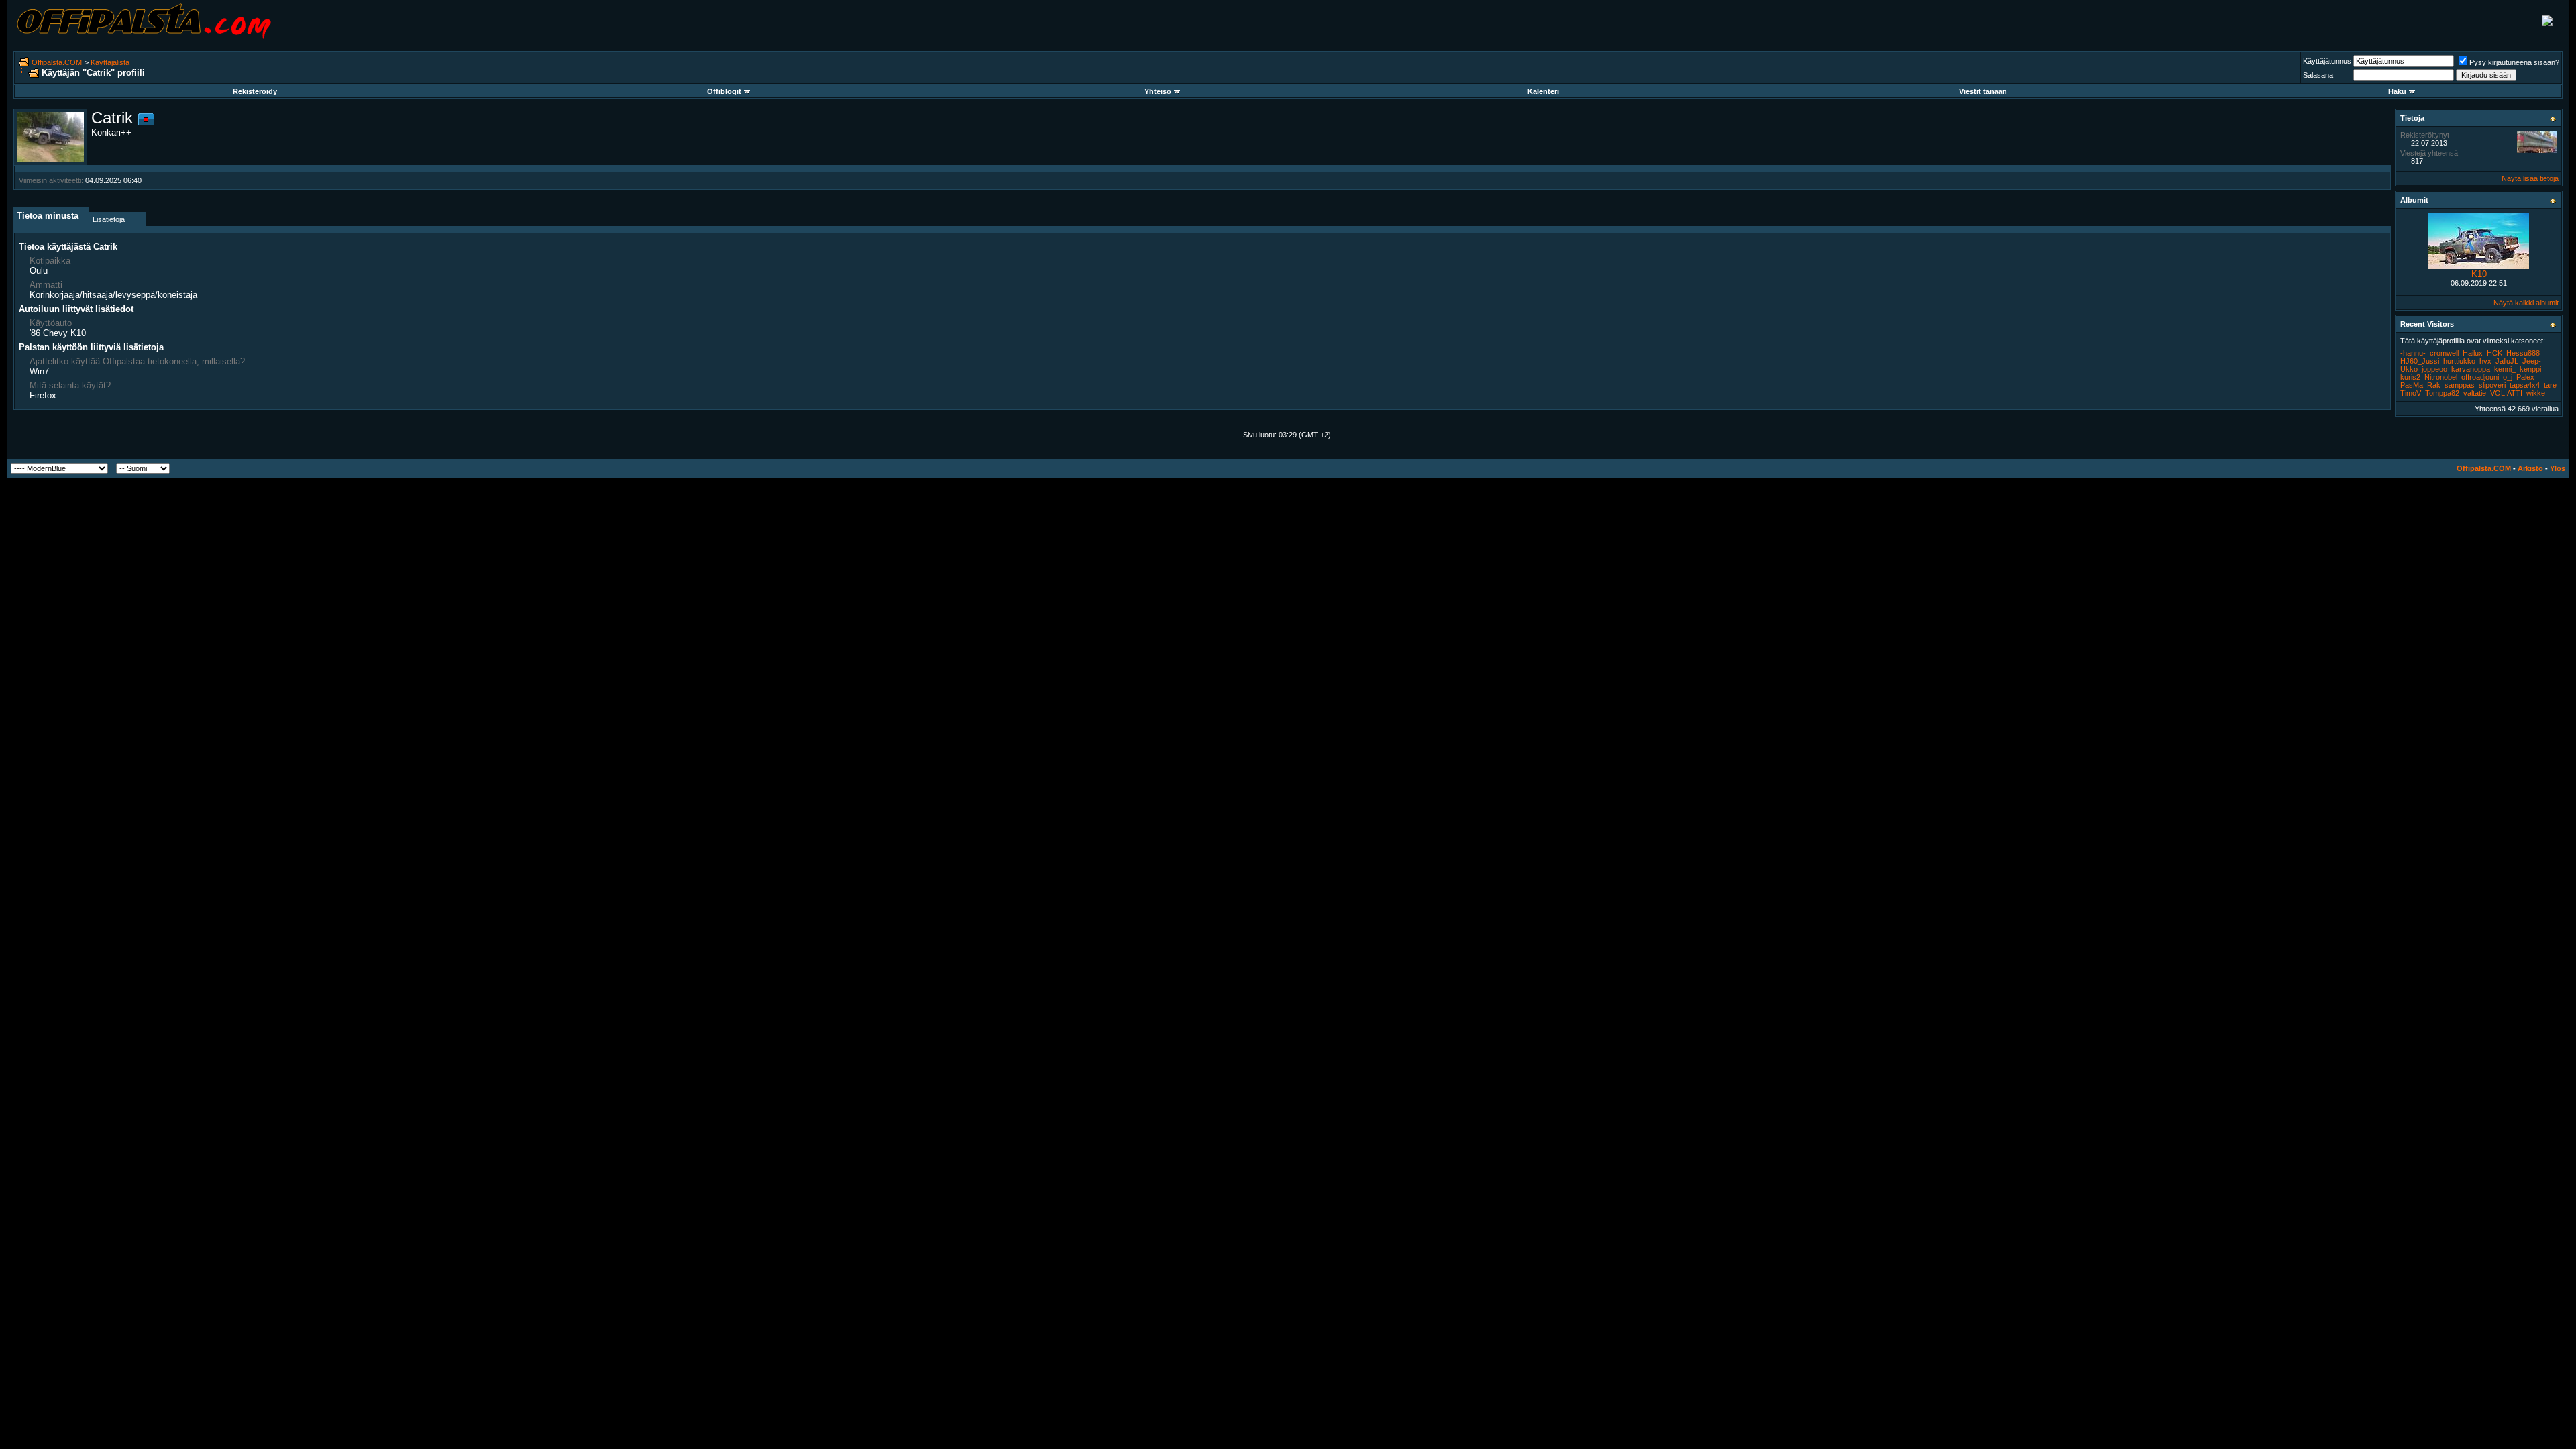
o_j (2508, 377)
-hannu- (2413, 353)
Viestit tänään (1983, 91)
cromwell (2444, 353)
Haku (2397, 91)
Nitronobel (2441, 377)
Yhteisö (1158, 91)
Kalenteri (1543, 91)
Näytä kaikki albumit (2526, 303)
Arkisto (2530, 468)
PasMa (2412, 385)
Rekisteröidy (255, 91)
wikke (2536, 393)
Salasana (2318, 75)
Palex (2525, 377)
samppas (2460, 385)
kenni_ (2505, 369)
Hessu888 (2523, 353)
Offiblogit (724, 91)
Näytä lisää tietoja (2530, 178)
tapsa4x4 (2525, 385)
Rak (2434, 385)
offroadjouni (2480, 377)
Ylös (2558, 468)
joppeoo (2434, 369)
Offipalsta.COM (57, 62)
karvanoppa (2471, 369)
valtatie (2475, 393)
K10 (2479, 274)
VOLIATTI (2506, 393)
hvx (2485, 361)
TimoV (2411, 393)
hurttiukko (2459, 361)
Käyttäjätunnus (2327, 61)
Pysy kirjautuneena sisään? (2514, 62)
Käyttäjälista (110, 62)
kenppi (2530, 369)
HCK (2494, 353)
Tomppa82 (2442, 393)
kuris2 (2410, 377)
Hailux (2473, 353)
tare (2550, 385)
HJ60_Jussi (2420, 361)
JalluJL (2507, 361)
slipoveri (2492, 385)
